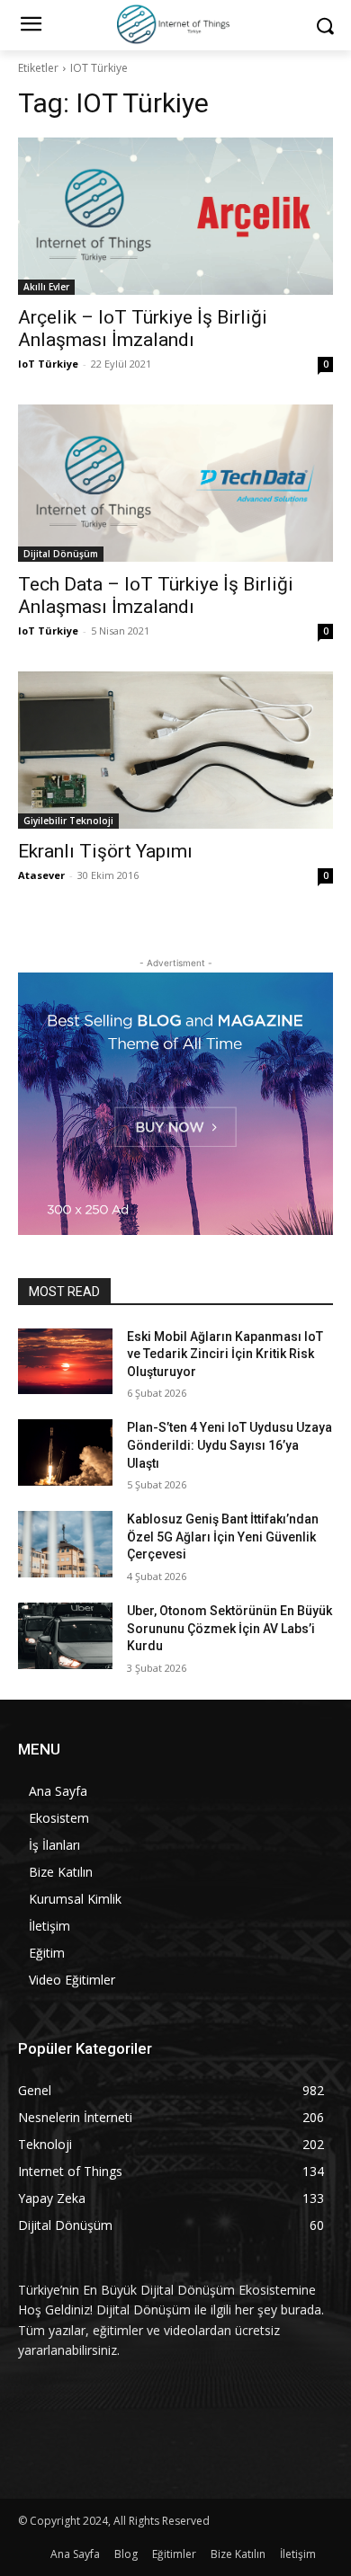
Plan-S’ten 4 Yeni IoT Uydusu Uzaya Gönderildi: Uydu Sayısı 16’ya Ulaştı (229, 1445)
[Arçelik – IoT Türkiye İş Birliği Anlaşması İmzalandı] (175, 216)
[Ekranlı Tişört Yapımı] (175, 750)
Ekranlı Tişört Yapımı (105, 851)
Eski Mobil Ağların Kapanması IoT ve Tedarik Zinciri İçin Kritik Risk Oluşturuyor (225, 1354)
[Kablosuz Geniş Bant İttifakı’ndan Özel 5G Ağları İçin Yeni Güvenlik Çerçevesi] (65, 1544)
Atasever (41, 875)
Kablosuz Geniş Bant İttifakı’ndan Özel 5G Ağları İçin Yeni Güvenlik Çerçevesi (223, 1537)
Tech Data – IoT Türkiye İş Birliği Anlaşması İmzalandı (156, 595)
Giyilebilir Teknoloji (68, 821)
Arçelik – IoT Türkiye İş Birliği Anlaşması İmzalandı (143, 329)
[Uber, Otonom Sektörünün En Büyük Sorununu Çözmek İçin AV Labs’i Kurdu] (65, 1636)
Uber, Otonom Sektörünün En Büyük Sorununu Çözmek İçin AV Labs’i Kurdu (229, 1628)
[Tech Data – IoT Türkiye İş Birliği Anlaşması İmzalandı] (175, 483)
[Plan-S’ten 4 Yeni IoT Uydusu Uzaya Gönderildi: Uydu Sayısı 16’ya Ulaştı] (65, 1452)
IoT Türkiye (48, 364)
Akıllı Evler (46, 287)
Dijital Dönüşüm (61, 554)
